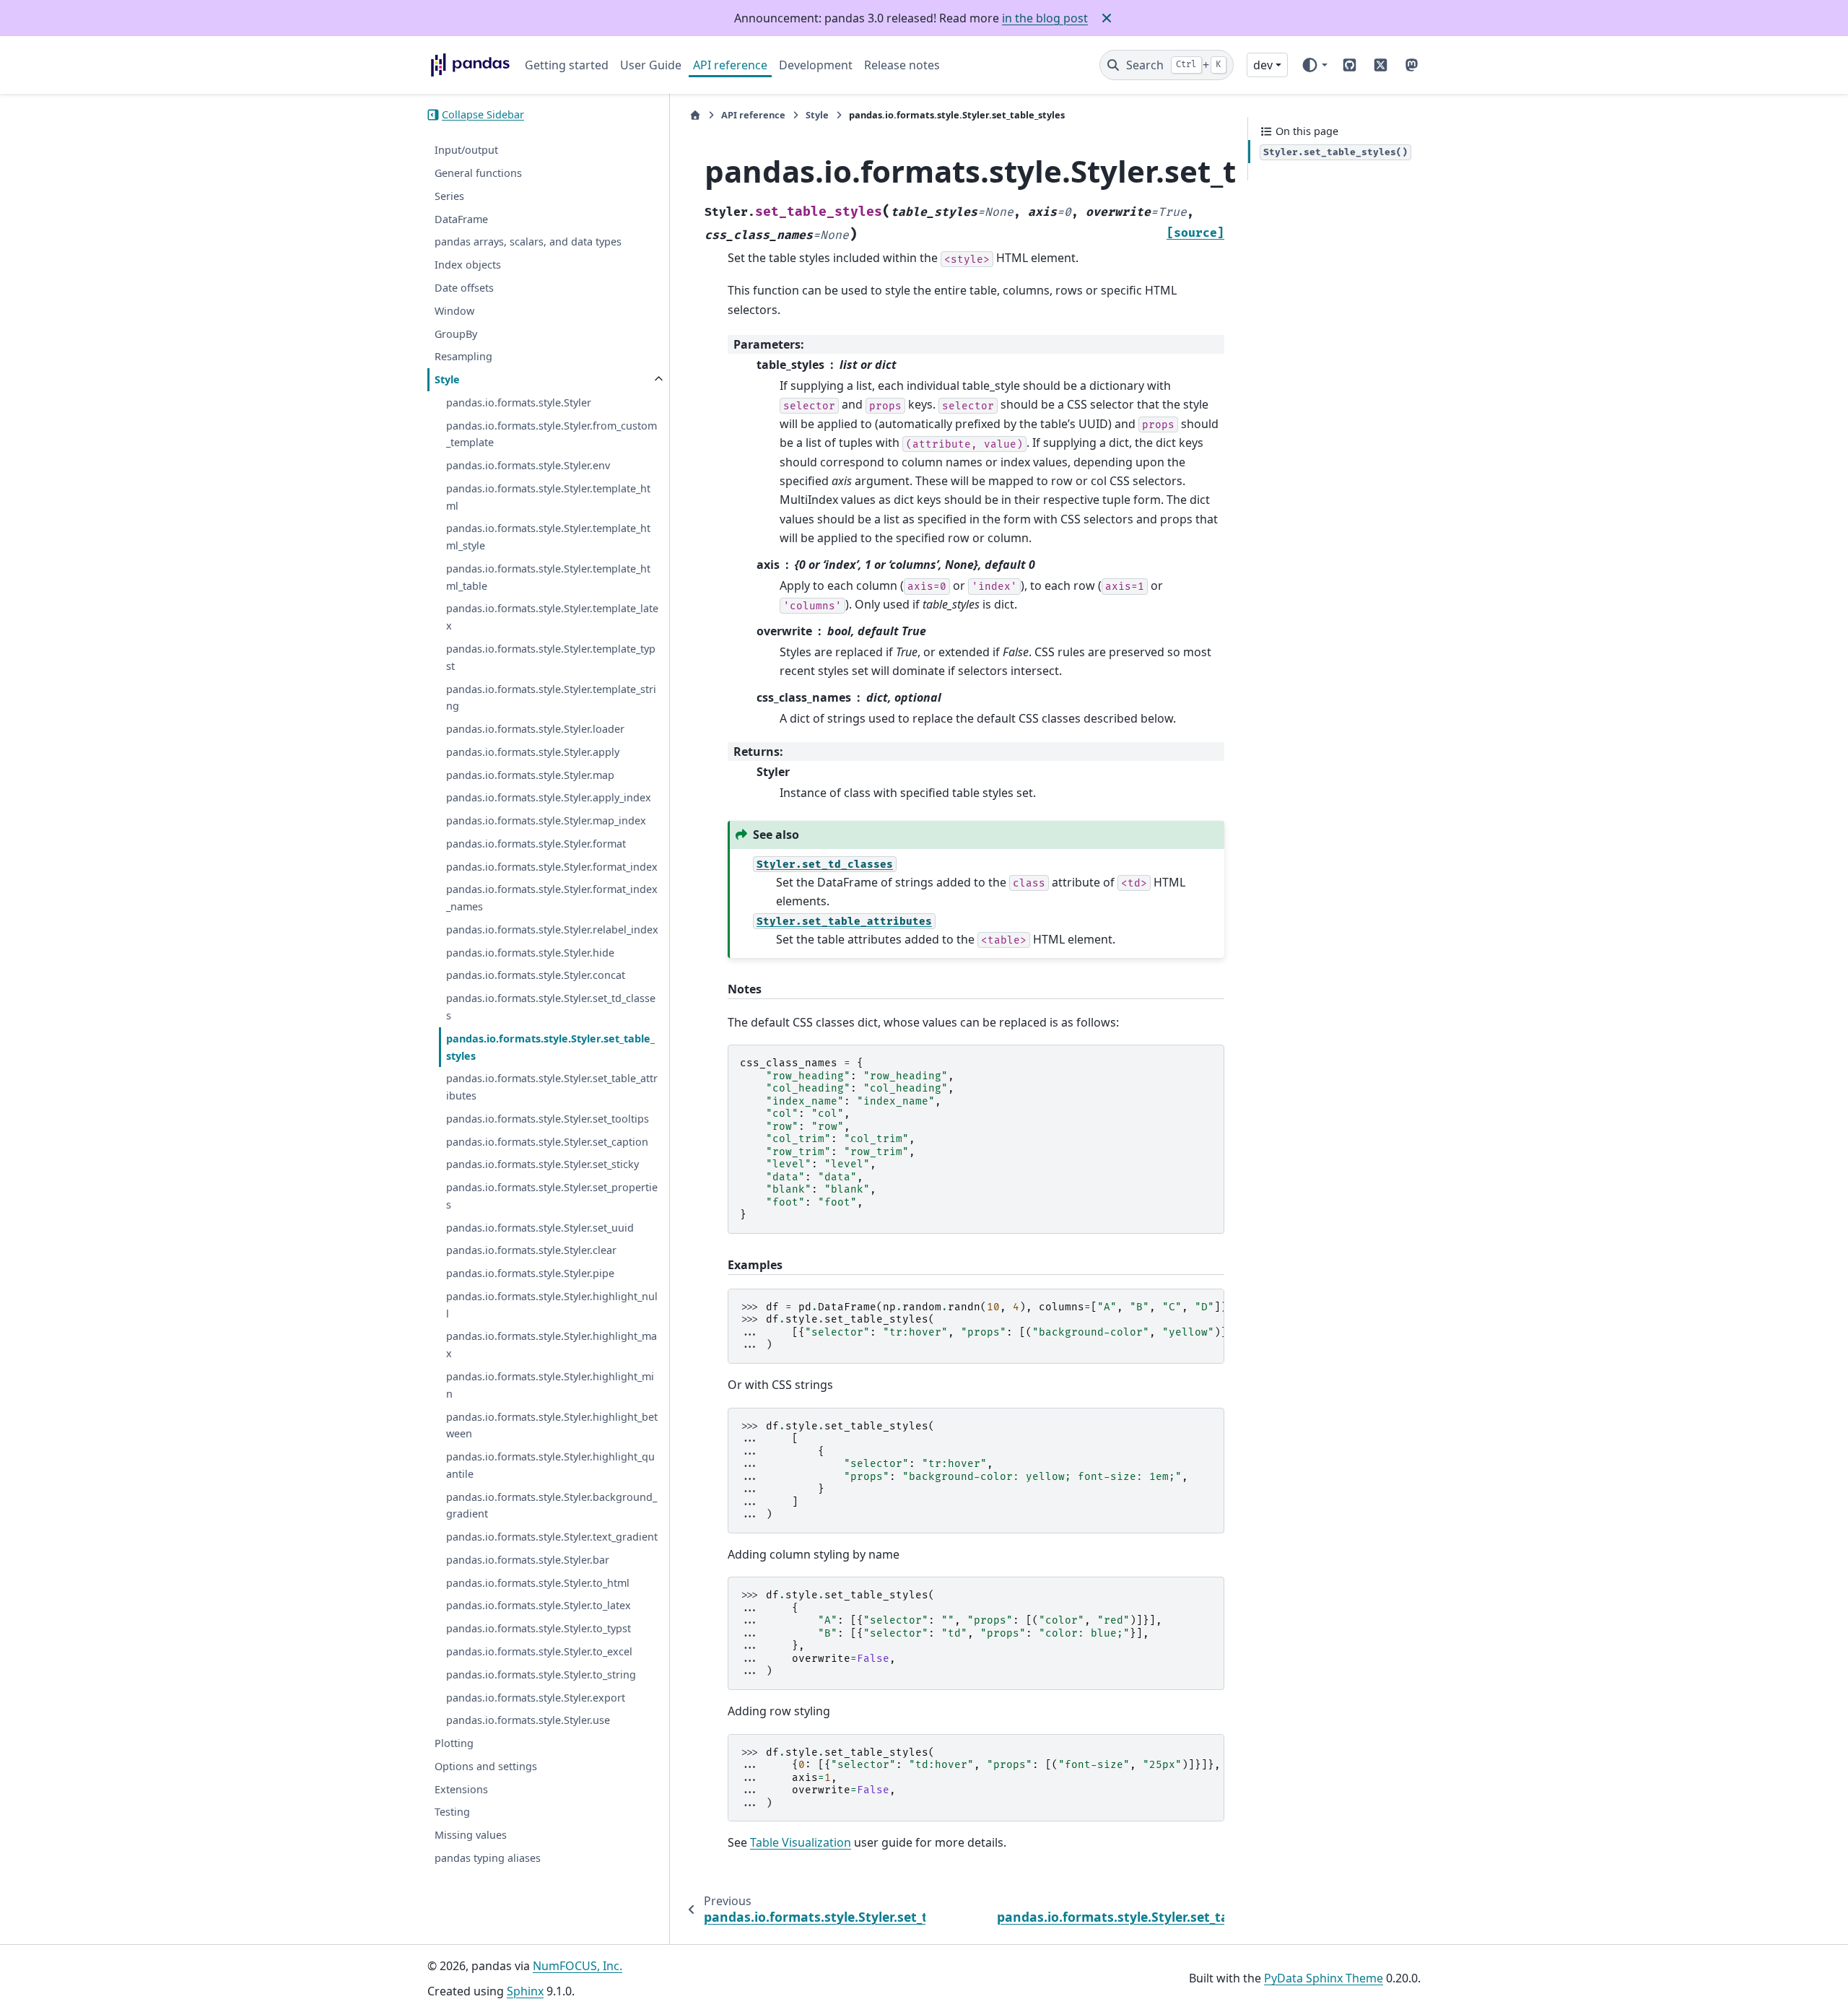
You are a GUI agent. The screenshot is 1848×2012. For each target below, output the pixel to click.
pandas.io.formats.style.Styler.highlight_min (550, 1385)
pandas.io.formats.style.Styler (519, 402)
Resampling (463, 357)
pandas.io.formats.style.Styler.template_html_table (548, 577)
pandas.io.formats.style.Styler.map (530, 775)
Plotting (454, 1743)
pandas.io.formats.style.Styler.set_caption (547, 1142)
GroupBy (456, 334)
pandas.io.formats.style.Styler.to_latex (539, 1606)
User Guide (651, 65)
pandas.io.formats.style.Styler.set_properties (552, 1196)
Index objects (468, 265)
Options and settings (486, 1766)
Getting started (567, 65)
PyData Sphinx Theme (1324, 1978)
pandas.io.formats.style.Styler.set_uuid (540, 1228)
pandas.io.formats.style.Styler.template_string (551, 698)
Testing (452, 1812)
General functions (478, 173)
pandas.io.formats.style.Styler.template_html (548, 497)
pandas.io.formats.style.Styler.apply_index (549, 798)
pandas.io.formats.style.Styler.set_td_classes (551, 1007)
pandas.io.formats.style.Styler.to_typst (539, 1628)
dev (1263, 65)
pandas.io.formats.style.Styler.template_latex (552, 618)
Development (816, 65)
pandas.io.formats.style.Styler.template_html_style (548, 537)
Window (454, 311)
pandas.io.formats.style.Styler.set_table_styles (550, 1047)
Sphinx (525, 1991)
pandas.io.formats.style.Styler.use (528, 1721)
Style (447, 379)
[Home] (695, 115)
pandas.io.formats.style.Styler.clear (531, 1251)
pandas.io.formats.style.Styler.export (536, 1698)
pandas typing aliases (488, 1858)
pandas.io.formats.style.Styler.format (536, 844)
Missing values (471, 1835)
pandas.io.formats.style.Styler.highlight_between (552, 1425)
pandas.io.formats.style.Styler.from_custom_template (552, 434)
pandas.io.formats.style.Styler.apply (533, 752)
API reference (730, 65)
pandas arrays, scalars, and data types (528, 242)
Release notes (902, 65)
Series (449, 196)
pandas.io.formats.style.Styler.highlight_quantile (550, 1465)
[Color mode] (1314, 65)
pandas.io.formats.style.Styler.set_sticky (542, 1165)
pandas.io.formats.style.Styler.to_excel (539, 1651)
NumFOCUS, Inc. (577, 1966)
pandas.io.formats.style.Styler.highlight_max (552, 1345)
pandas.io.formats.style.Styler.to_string (541, 1675)
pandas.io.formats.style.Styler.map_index (546, 820)
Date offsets (464, 288)
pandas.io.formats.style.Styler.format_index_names (552, 898)
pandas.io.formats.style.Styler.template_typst (551, 657)
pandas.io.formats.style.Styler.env (528, 465)
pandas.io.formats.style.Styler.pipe (530, 1273)
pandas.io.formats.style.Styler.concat (536, 976)
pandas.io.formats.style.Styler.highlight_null (552, 1305)
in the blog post (1045, 18)
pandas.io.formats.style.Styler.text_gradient (552, 1537)
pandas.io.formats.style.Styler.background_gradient (552, 1506)
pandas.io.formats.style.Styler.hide (530, 953)
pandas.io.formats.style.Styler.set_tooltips (548, 1119)
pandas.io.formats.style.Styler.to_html (538, 1583)
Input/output (466, 151)
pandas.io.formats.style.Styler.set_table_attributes (552, 1088)
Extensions (461, 1789)
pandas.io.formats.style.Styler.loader (535, 729)
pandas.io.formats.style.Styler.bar (528, 1560)
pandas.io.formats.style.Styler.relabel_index (552, 929)
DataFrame (461, 219)
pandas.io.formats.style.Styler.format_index (552, 867)
